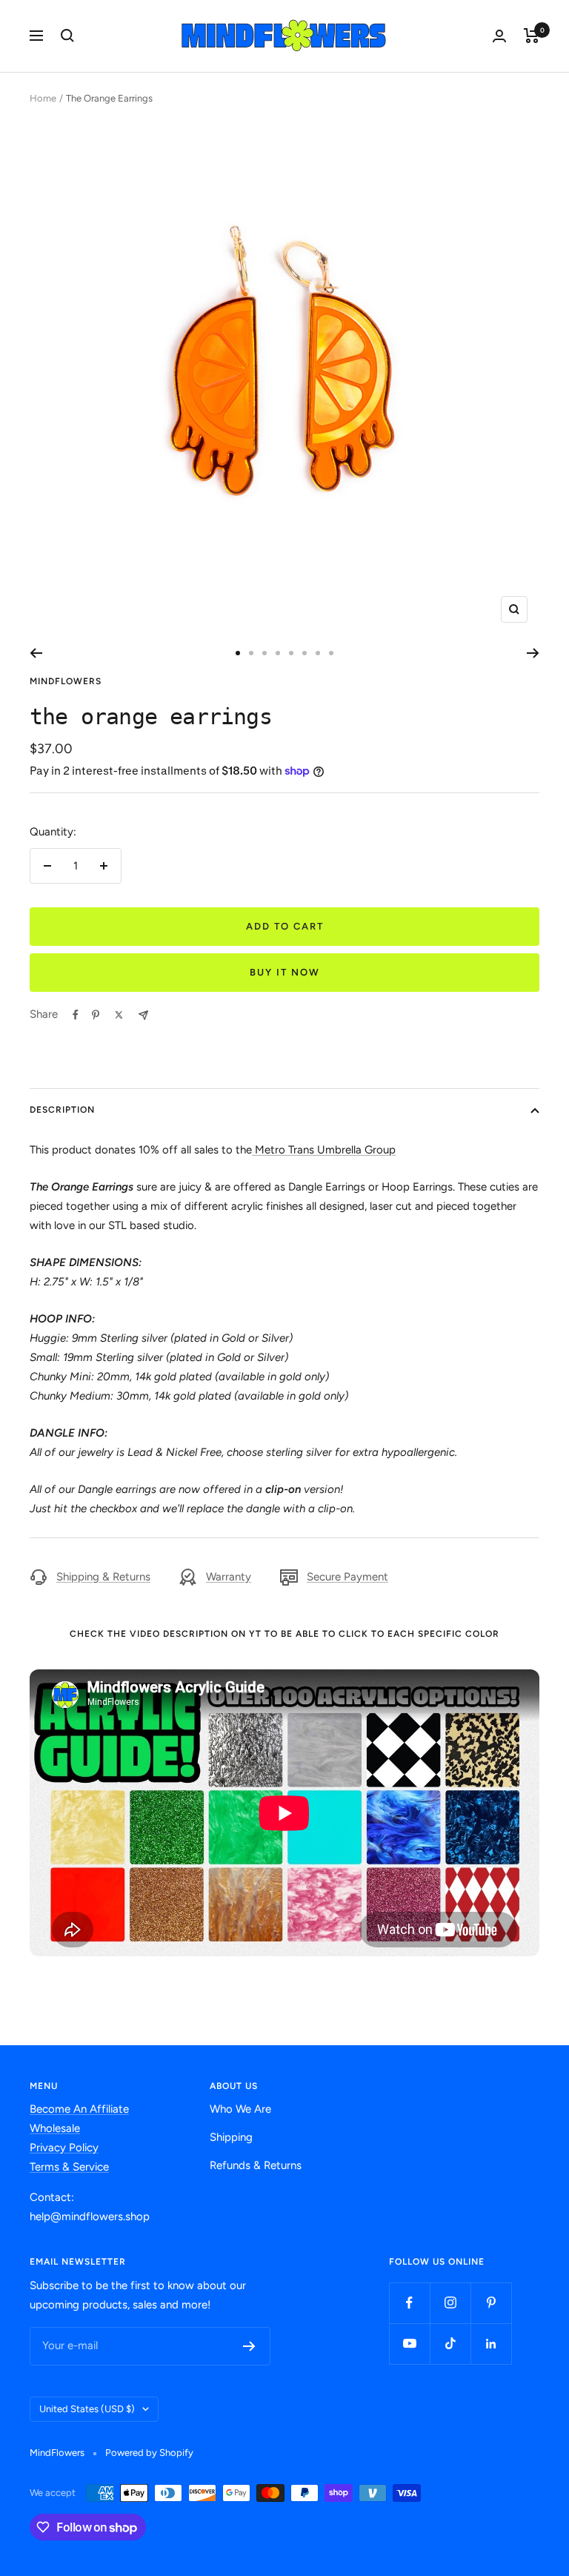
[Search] (67, 36)
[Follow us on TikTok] (450, 2344)
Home (43, 98)
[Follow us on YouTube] (409, 2344)
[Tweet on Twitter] (119, 1015)
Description (62, 1110)
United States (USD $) (87, 2409)
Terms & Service (69, 2167)
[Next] (533, 653)
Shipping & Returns (103, 1577)
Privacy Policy (64, 2148)
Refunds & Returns (256, 2165)
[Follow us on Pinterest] (491, 2303)
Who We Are (240, 2109)
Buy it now (285, 972)
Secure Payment (347, 1577)
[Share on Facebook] (76, 1015)
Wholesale (55, 2128)
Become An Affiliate (79, 2109)
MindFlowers (66, 681)
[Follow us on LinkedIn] (491, 2344)
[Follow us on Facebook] (409, 2303)
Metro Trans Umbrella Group (324, 1150)
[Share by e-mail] (143, 1015)
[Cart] (532, 36)
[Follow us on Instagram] (450, 2303)
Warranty (229, 1577)
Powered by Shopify (149, 2453)
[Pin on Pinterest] (96, 1015)
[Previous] (36, 653)
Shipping (231, 2137)
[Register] (249, 2346)
